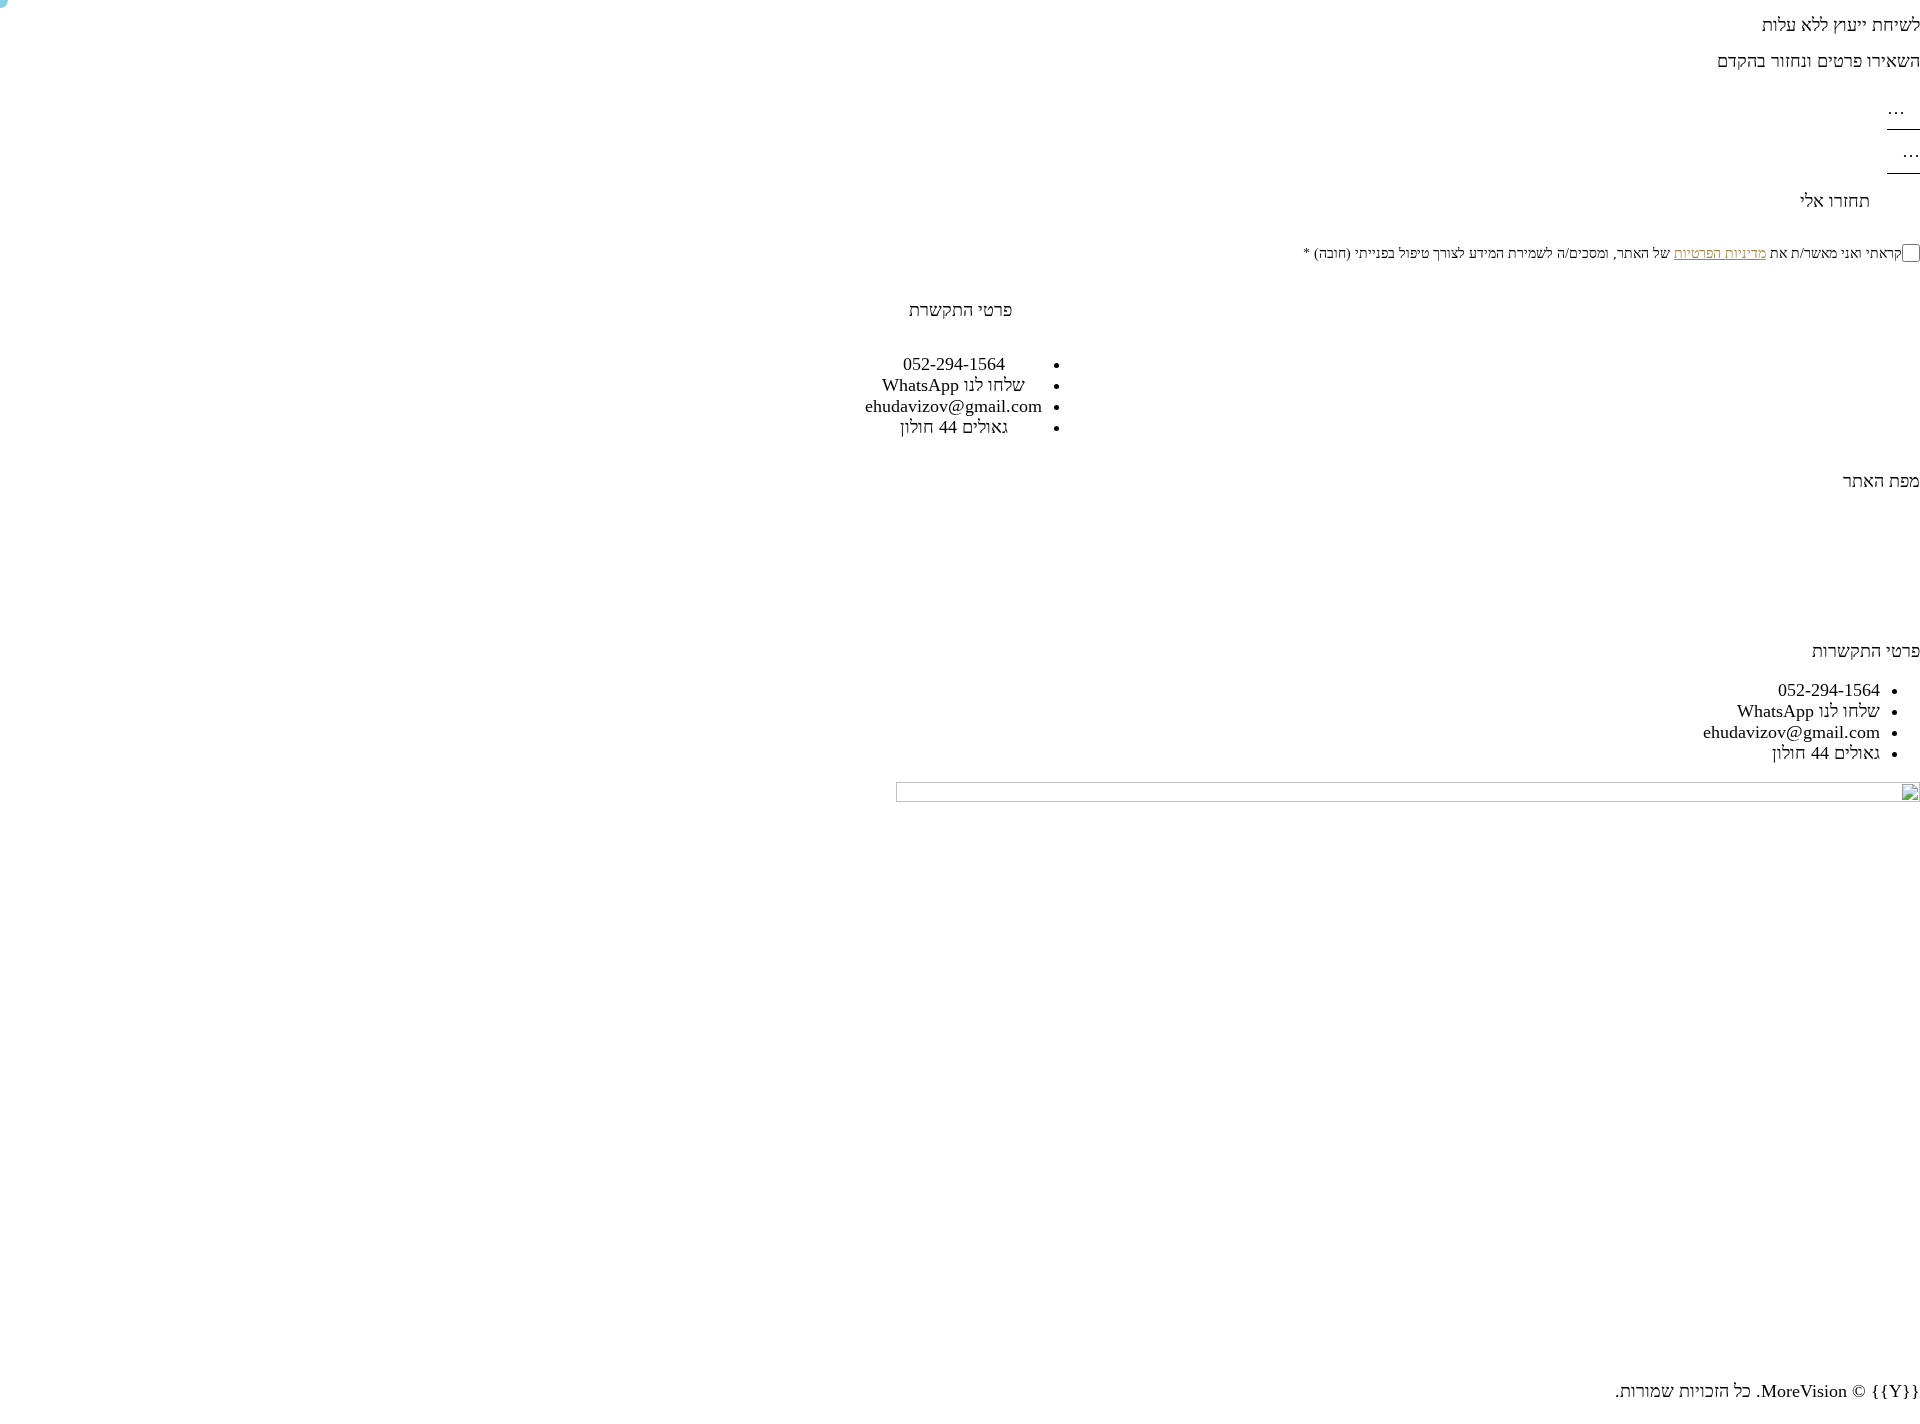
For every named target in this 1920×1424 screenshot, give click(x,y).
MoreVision (1804, 1391)
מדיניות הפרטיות (1720, 253)
